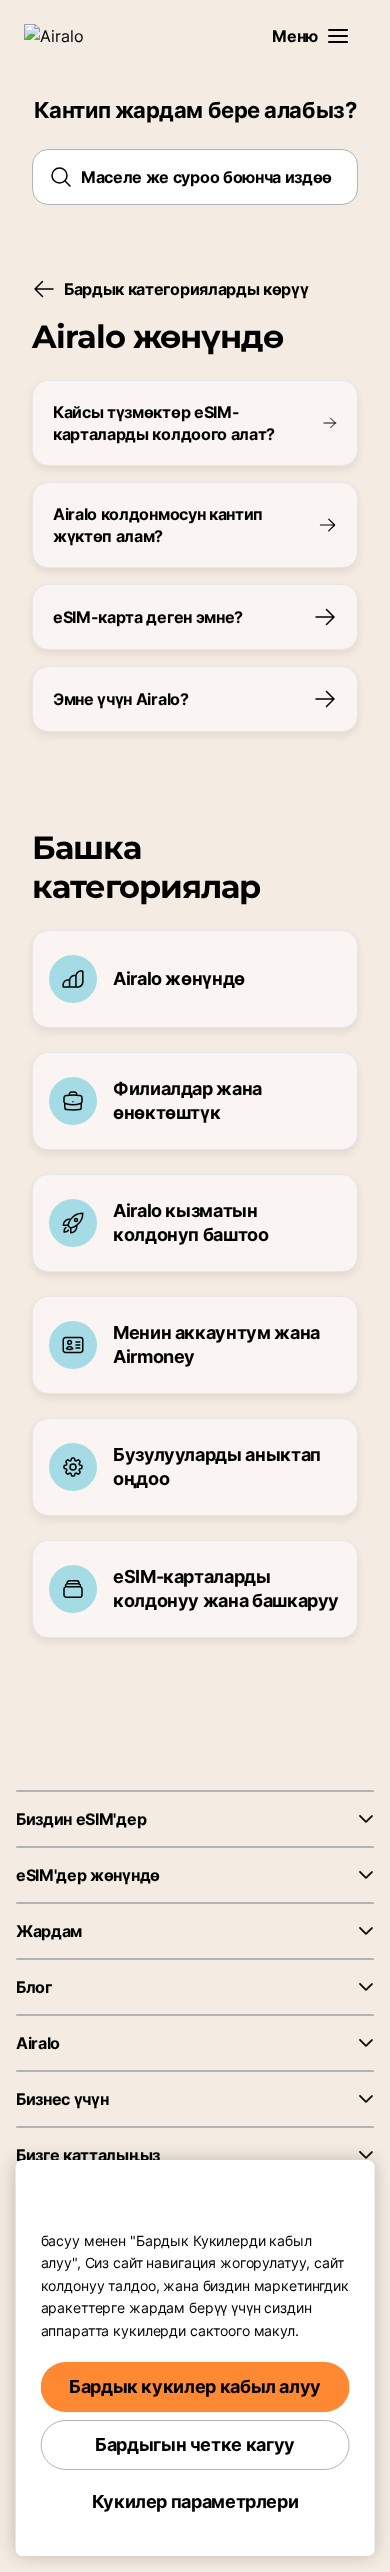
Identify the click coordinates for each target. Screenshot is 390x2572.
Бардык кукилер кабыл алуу (195, 2386)
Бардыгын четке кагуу (195, 2444)
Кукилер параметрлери (195, 2501)
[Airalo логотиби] (65, 36)
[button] (338, 36)
